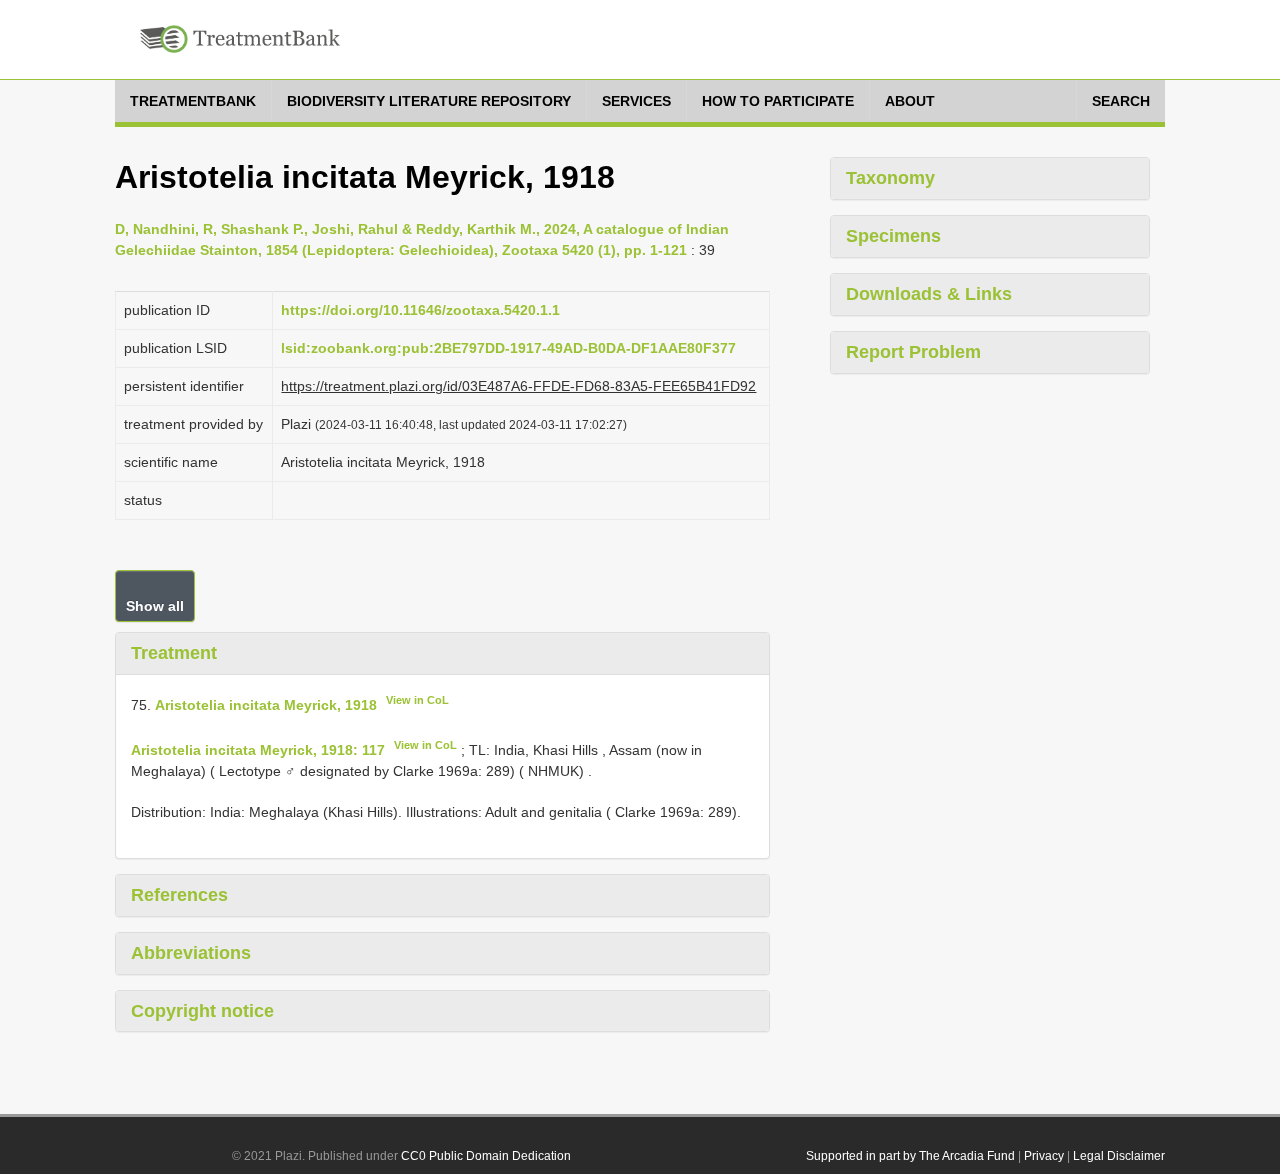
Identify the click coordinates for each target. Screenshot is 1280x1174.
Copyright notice (202, 1011)
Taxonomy (890, 178)
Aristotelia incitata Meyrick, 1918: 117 (258, 750)
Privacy (1044, 1156)
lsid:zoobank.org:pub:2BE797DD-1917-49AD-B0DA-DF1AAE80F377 (508, 348)
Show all (155, 606)
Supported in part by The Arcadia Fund (910, 1156)
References (179, 895)
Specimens (893, 236)
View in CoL (417, 700)
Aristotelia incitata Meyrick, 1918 (266, 704)
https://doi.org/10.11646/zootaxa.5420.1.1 (420, 310)
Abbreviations (191, 953)
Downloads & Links (929, 294)
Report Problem (913, 352)
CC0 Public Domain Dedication (486, 1156)
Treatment (174, 653)
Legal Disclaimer (1119, 1156)
